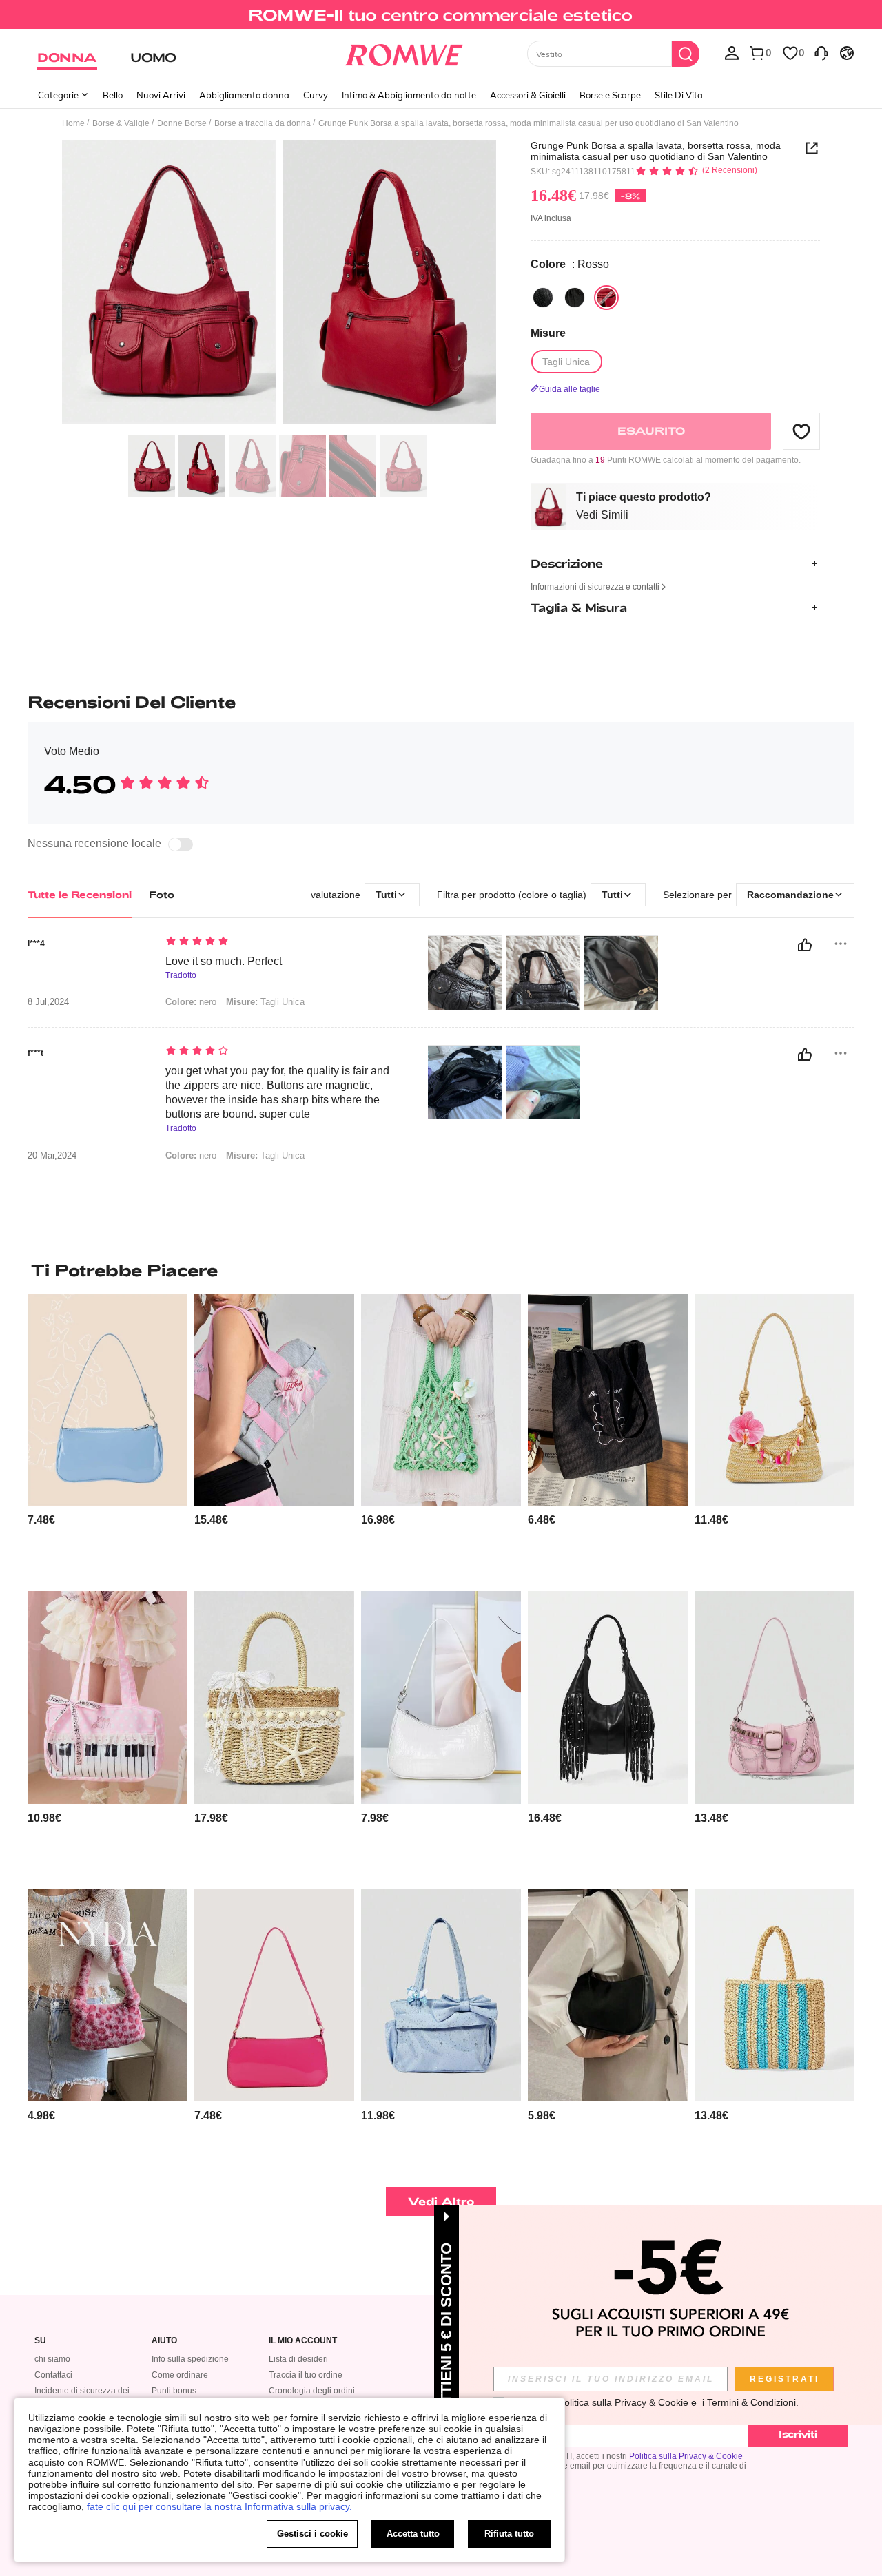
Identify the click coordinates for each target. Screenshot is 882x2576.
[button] (801, 431)
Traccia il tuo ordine (306, 2375)
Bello (113, 95)
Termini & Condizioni (751, 2402)
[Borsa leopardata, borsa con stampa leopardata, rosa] (107, 1996)
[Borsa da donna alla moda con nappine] (608, 1697)
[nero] (543, 298)
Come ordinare (180, 2375)
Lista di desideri (298, 2359)
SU (40, 2341)
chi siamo (52, 2359)
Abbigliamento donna (244, 95)
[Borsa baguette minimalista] (274, 1996)
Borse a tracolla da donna (263, 123)
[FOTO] (279, 284)
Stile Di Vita (679, 95)
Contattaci (53, 2375)
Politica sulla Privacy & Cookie (686, 2456)
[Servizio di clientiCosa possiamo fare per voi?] (821, 52)
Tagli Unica (265, 1002)
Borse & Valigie (121, 123)
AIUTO (164, 2341)
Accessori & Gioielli (528, 95)
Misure (548, 333)
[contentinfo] (41, 1520)
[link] (441, 17)
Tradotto (181, 976)
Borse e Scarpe (610, 95)
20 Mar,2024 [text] (52, 1156)
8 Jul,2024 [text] (48, 1002)
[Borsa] (775, 1996)
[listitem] (107, 1437)
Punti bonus (174, 2391)
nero (191, 1002)
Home (73, 123)
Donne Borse (182, 123)
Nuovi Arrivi (161, 95)
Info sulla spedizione (190, 2359)
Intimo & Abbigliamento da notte (409, 95)
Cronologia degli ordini (312, 2391)
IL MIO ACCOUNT (303, 2341)
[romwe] (403, 52)
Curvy (316, 95)
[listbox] (732, 52)
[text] (283, 942)
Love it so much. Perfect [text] (224, 961)
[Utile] (805, 945)
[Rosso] (606, 298)
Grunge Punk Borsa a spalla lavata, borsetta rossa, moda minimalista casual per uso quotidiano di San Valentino (656, 151)
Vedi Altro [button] (441, 2201)
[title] (441, 1270)
